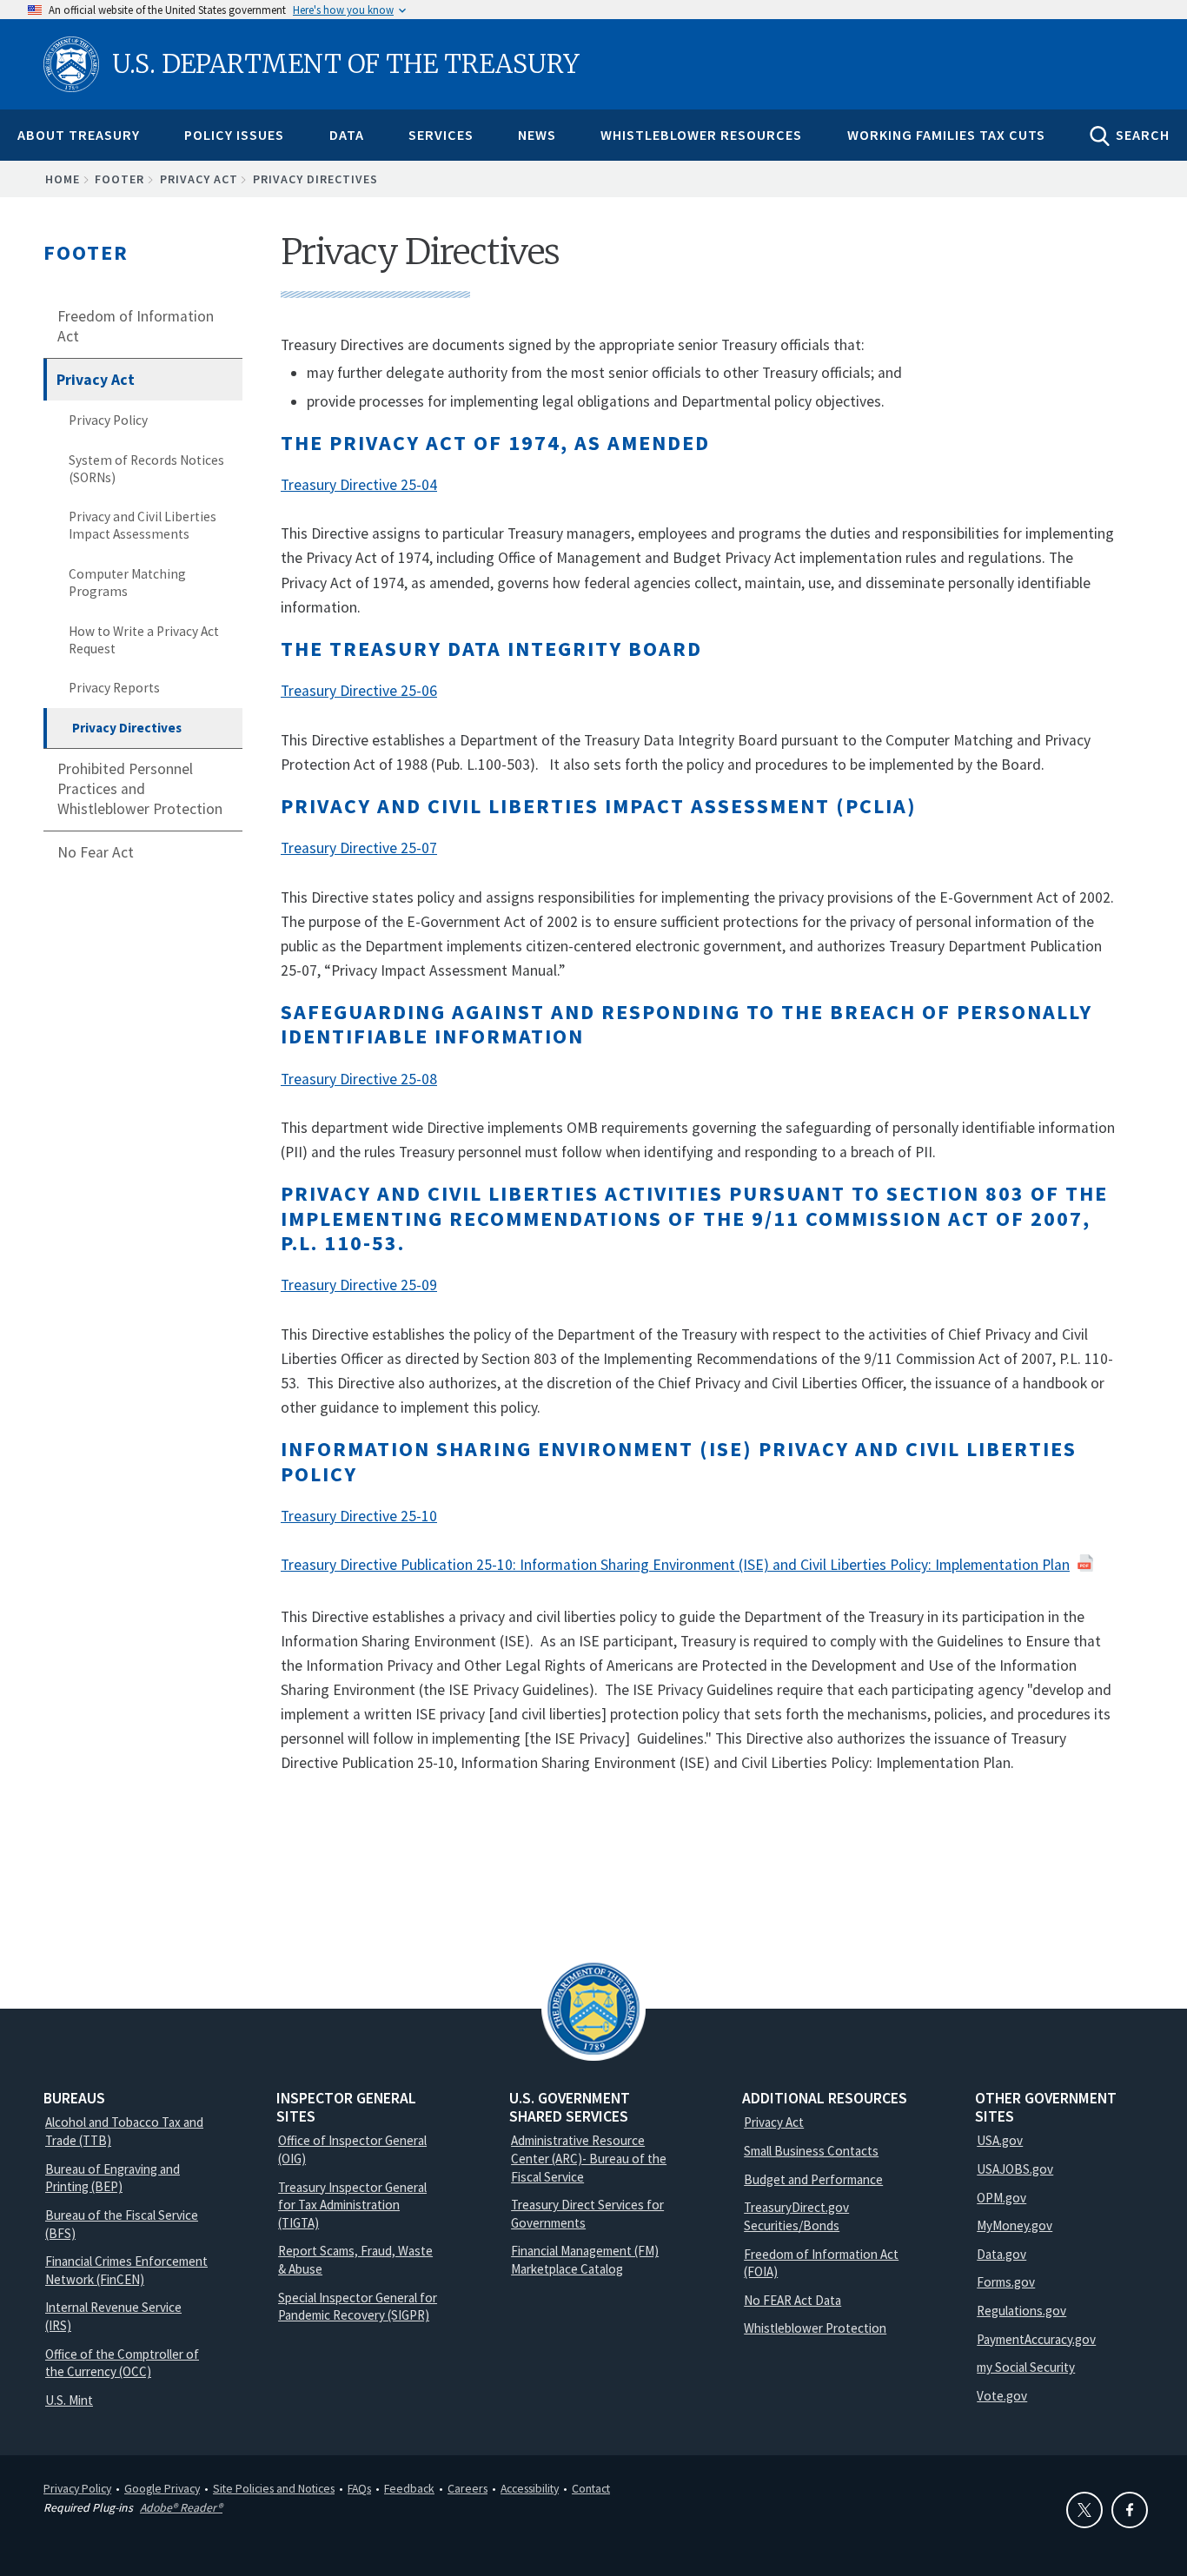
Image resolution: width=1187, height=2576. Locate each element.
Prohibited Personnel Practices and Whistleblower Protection (140, 789)
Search (1143, 135)
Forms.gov (1006, 2282)
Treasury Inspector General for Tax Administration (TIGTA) (352, 2205)
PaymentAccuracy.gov (1036, 2339)
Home (63, 179)
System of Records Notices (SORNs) (146, 469)
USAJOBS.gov (1015, 2169)
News (537, 135)
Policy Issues (234, 135)
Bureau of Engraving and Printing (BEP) (113, 2178)
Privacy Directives (127, 728)
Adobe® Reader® (181, 2507)
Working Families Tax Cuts (946, 135)
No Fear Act (96, 852)
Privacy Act (199, 179)
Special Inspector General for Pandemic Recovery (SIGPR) (358, 2307)
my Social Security (1026, 2367)
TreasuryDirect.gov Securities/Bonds (796, 2216)
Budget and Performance (813, 2179)
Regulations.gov (1021, 2311)
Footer (119, 179)
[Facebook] (1130, 2510)
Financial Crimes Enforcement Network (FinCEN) (126, 2270)
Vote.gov (1002, 2396)
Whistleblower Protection (815, 2328)
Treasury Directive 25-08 (359, 1079)
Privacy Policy (108, 420)
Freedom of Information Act (136, 326)
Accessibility (530, 2488)
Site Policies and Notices (274, 2488)
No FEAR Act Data (792, 2300)
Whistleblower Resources (701, 135)
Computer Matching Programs (127, 583)
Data (347, 135)
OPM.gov (1001, 2198)
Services (441, 135)
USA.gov (1000, 2140)
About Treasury (79, 135)
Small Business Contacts (811, 2151)
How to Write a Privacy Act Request (144, 640)
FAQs (359, 2488)
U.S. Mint (69, 2400)
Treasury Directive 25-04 (359, 485)
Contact (591, 2488)
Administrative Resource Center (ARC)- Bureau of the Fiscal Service (589, 2158)
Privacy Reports (114, 688)
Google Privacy (162, 2488)
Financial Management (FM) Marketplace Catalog (585, 2260)
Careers (468, 2488)
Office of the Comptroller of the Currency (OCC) (122, 2363)
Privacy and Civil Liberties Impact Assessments (143, 525)
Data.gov (1001, 2254)
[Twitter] (1084, 2510)
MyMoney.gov (1015, 2225)
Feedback (409, 2488)
